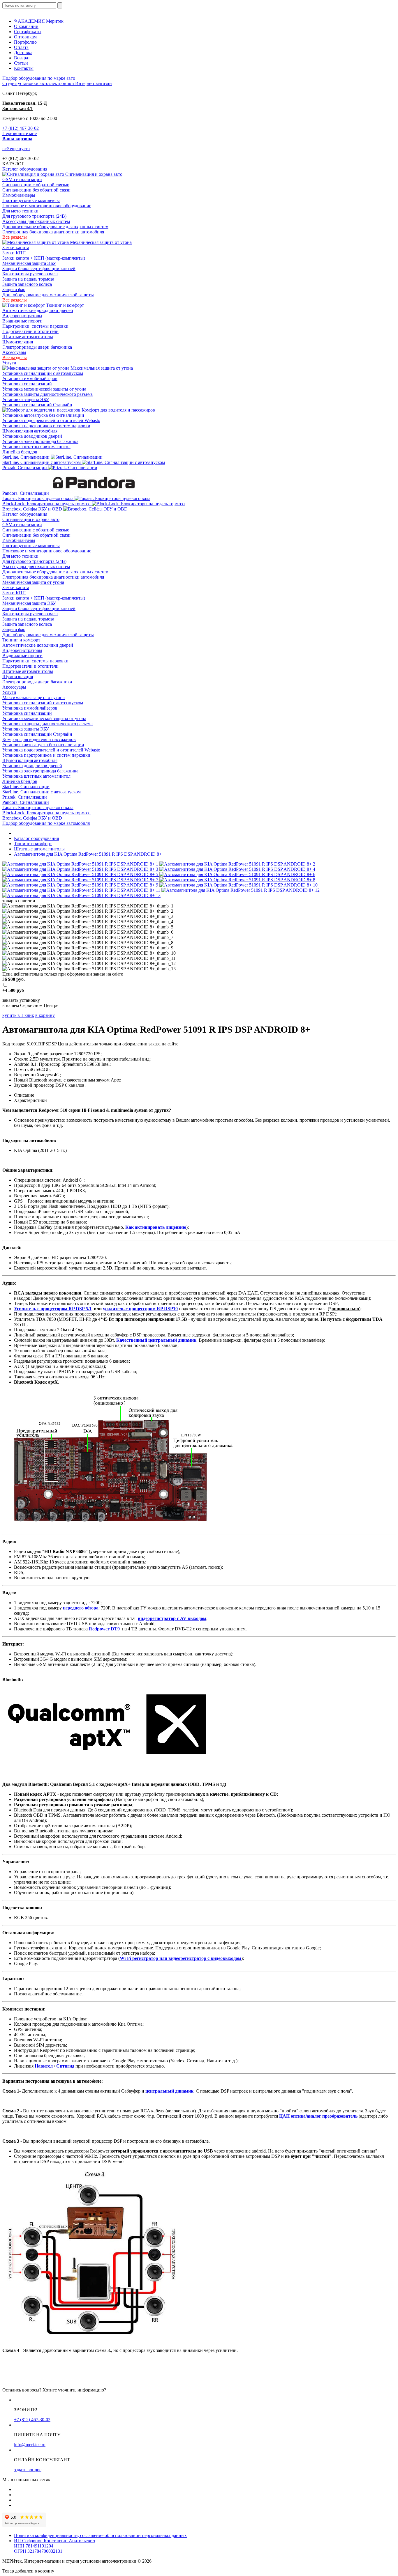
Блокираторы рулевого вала (30, 274)
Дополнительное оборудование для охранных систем (55, 227)
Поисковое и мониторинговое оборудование (47, 206)
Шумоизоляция (18, 342)
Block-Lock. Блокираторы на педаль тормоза (47, 504)
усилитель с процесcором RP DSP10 (140, 1309)
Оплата (21, 47)
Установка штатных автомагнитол (36, 447)
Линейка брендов (20, 452)
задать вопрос (28, 2470)
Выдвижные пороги (22, 321)
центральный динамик (169, 2091)
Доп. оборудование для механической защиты (48, 295)
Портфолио (25, 42)
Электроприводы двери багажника (37, 347)
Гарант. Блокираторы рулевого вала (38, 498)
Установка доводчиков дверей (32, 436)
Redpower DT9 (104, 1629)
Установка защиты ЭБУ (26, 399)
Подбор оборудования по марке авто (39, 78)
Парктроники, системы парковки (35, 326)
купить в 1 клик (18, 1015)
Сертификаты (28, 32)
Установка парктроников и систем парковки (46, 426)
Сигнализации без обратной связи (36, 190)
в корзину (45, 1015)
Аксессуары (14, 352)
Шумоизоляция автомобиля (30, 431)
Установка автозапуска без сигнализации (43, 415)
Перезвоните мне (20, 133)
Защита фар (14, 289)
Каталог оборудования (25, 169)
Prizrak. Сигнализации (25, 468)
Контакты (24, 68)
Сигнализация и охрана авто (93, 174)
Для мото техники (20, 211)
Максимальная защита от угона (101, 368)
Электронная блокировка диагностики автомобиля (53, 232)
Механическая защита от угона (100, 242)
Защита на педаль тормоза (28, 279)
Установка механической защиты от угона (44, 389)
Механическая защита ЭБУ (29, 263)
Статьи (21, 63)
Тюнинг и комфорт (64, 305)
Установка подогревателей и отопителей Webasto (51, 420)
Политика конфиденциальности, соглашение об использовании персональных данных (100, 2535)
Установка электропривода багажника (40, 441)
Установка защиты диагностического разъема (47, 394)
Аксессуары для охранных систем (36, 221)
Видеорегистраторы (22, 316)
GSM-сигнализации (22, 179)
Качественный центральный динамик (156, 1340)
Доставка (23, 53)
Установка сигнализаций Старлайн (37, 405)
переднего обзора (81, 1608)
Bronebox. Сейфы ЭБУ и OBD (33, 509)
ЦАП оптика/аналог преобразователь (318, 2116)
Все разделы (15, 237)
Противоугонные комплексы (31, 200)
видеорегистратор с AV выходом (172, 1618)
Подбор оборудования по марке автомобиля (46, 823)
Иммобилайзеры (19, 195)
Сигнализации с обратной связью (36, 185)
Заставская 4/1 (18, 108)
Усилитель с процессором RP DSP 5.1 (53, 1309)
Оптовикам (25, 37)
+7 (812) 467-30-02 (21, 128)
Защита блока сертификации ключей (39, 268)
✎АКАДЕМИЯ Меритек (39, 21)
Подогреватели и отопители (30, 331)
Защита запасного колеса (27, 284)
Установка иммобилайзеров (30, 378)
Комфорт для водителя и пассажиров (118, 410)
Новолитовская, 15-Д (25, 103)
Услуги (10, 363)
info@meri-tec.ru (30, 2445)
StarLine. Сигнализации (27, 457)
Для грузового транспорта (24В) (34, 216)
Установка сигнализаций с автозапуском (43, 373)
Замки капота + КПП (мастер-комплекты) (44, 258)
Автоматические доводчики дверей (38, 310)
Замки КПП (14, 253)
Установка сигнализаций (27, 384)
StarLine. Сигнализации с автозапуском (42, 462)
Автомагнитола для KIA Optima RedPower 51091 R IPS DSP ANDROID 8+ (88, 854)
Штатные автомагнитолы (28, 337)
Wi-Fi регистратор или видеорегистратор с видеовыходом (180, 1958)
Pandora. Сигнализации (26, 493)
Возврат (22, 58)
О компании (26, 26)
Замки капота (16, 248)
